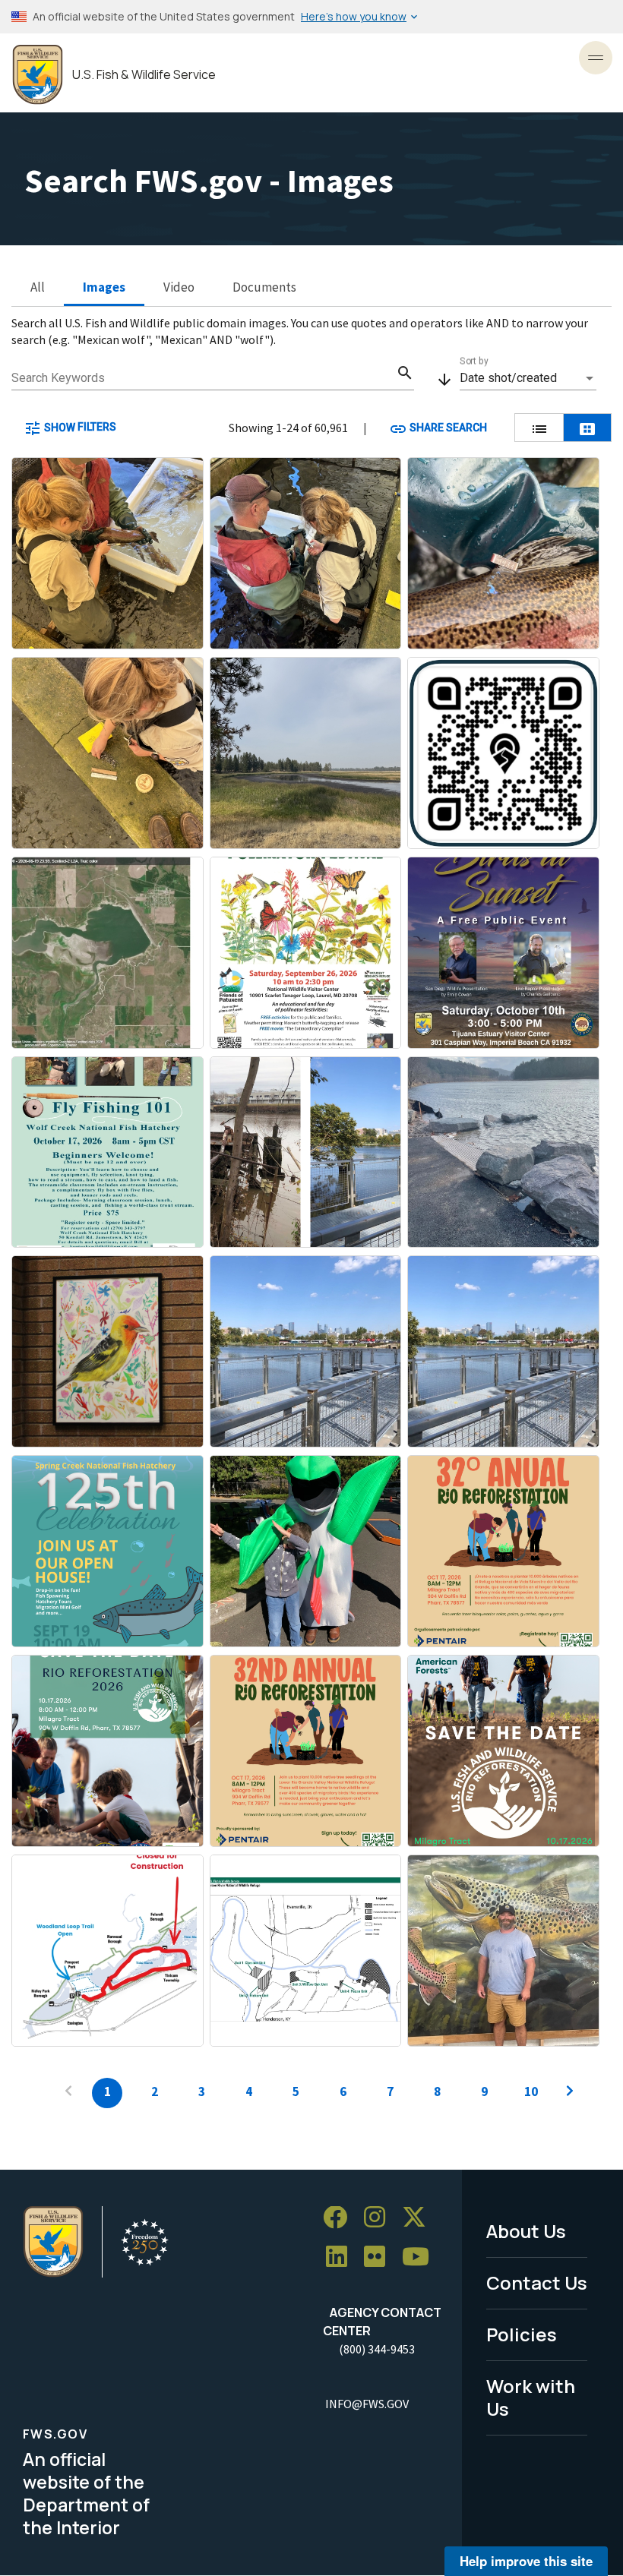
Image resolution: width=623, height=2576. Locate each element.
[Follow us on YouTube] (421, 2257)
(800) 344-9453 (377, 2349)
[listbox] (528, 378)
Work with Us (531, 2398)
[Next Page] (570, 2093)
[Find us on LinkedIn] (342, 2257)
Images (104, 287)
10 (531, 2091)
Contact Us (537, 2282)
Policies (522, 2334)
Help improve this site (526, 2561)
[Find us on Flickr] (380, 2257)
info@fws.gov (367, 2404)
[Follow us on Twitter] (419, 2218)
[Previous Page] (68, 2093)
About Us (526, 2231)
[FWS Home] (38, 75)
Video (179, 287)
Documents (264, 287)
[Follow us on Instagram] (380, 2218)
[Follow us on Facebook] (340, 2218)
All (38, 287)
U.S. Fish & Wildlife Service (144, 75)
